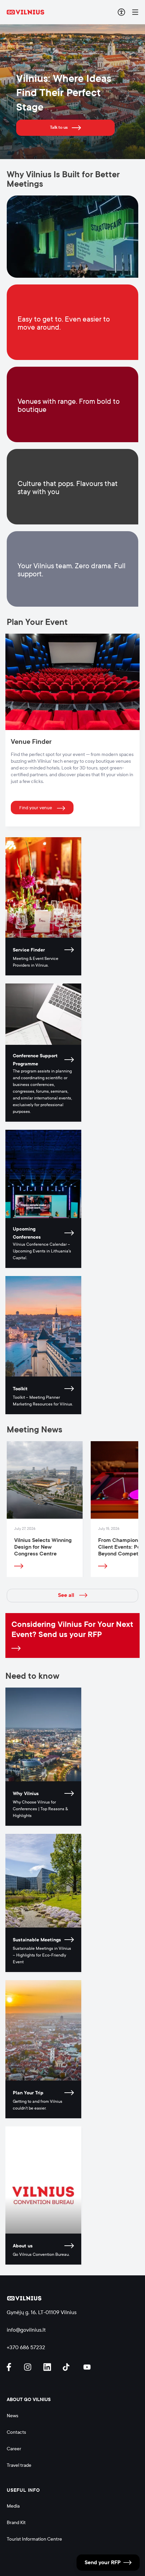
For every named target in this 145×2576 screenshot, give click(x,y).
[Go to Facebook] (12, 2367)
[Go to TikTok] (68, 2367)
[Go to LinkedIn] (48, 2367)
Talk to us (59, 127)
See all (66, 1595)
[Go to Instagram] (29, 2367)
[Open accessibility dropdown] (121, 12)
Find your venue (36, 808)
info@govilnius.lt (26, 2330)
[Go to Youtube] (87, 2367)
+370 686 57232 (26, 2347)
